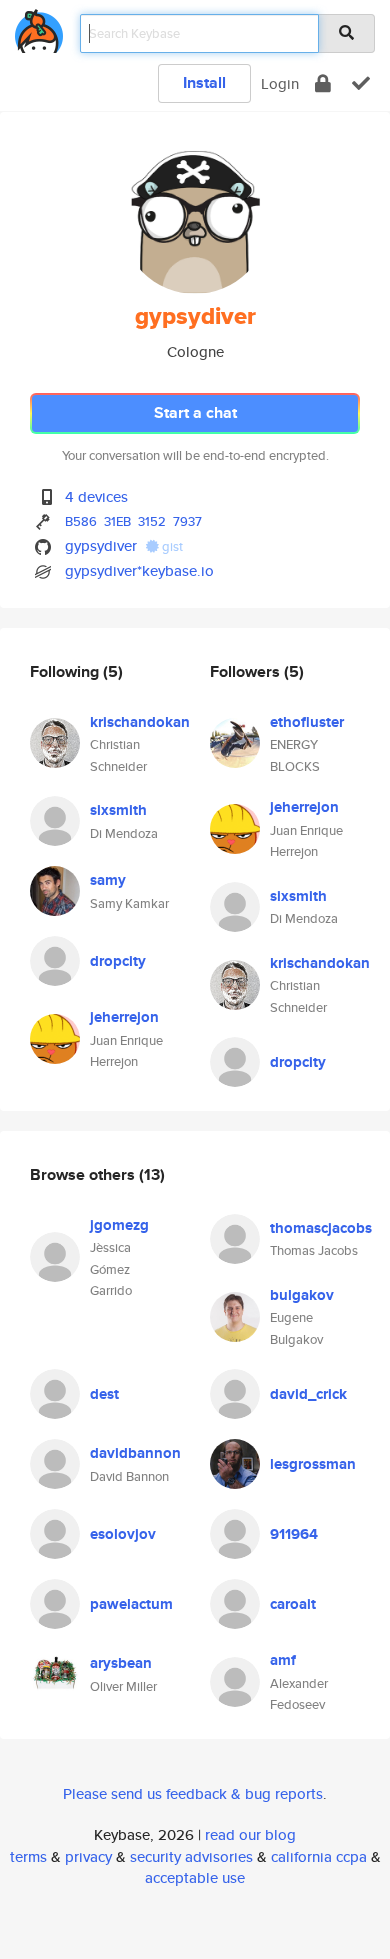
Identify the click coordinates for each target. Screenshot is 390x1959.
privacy (88, 1856)
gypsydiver (101, 545)
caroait (293, 1604)
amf (283, 1660)
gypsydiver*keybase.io (139, 570)
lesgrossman (313, 1464)
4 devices (96, 496)
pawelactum (131, 1604)
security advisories (191, 1856)
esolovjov (123, 1534)
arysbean (121, 1663)
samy (108, 880)
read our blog (250, 1834)
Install (204, 82)
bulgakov (302, 1295)
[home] (39, 27)
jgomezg (119, 1225)
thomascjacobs (321, 1228)
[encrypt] (323, 83)
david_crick (308, 1394)
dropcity (118, 961)
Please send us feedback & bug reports (193, 1793)
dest (104, 1394)
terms (28, 1856)
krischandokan (140, 722)
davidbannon (135, 1453)
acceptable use (195, 1877)
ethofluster (307, 722)
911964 (294, 1534)
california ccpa (319, 1856)
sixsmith (118, 810)
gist (171, 546)
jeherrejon (124, 1017)
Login (280, 83)
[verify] (361, 83)
